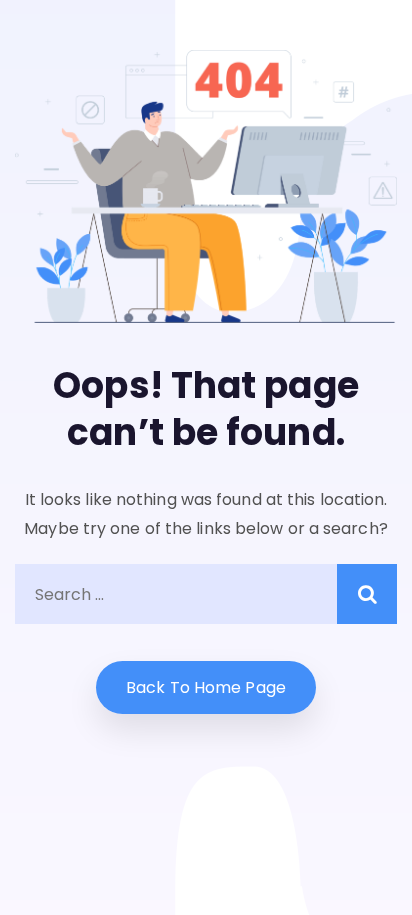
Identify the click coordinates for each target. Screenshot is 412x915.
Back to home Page (206, 687)
